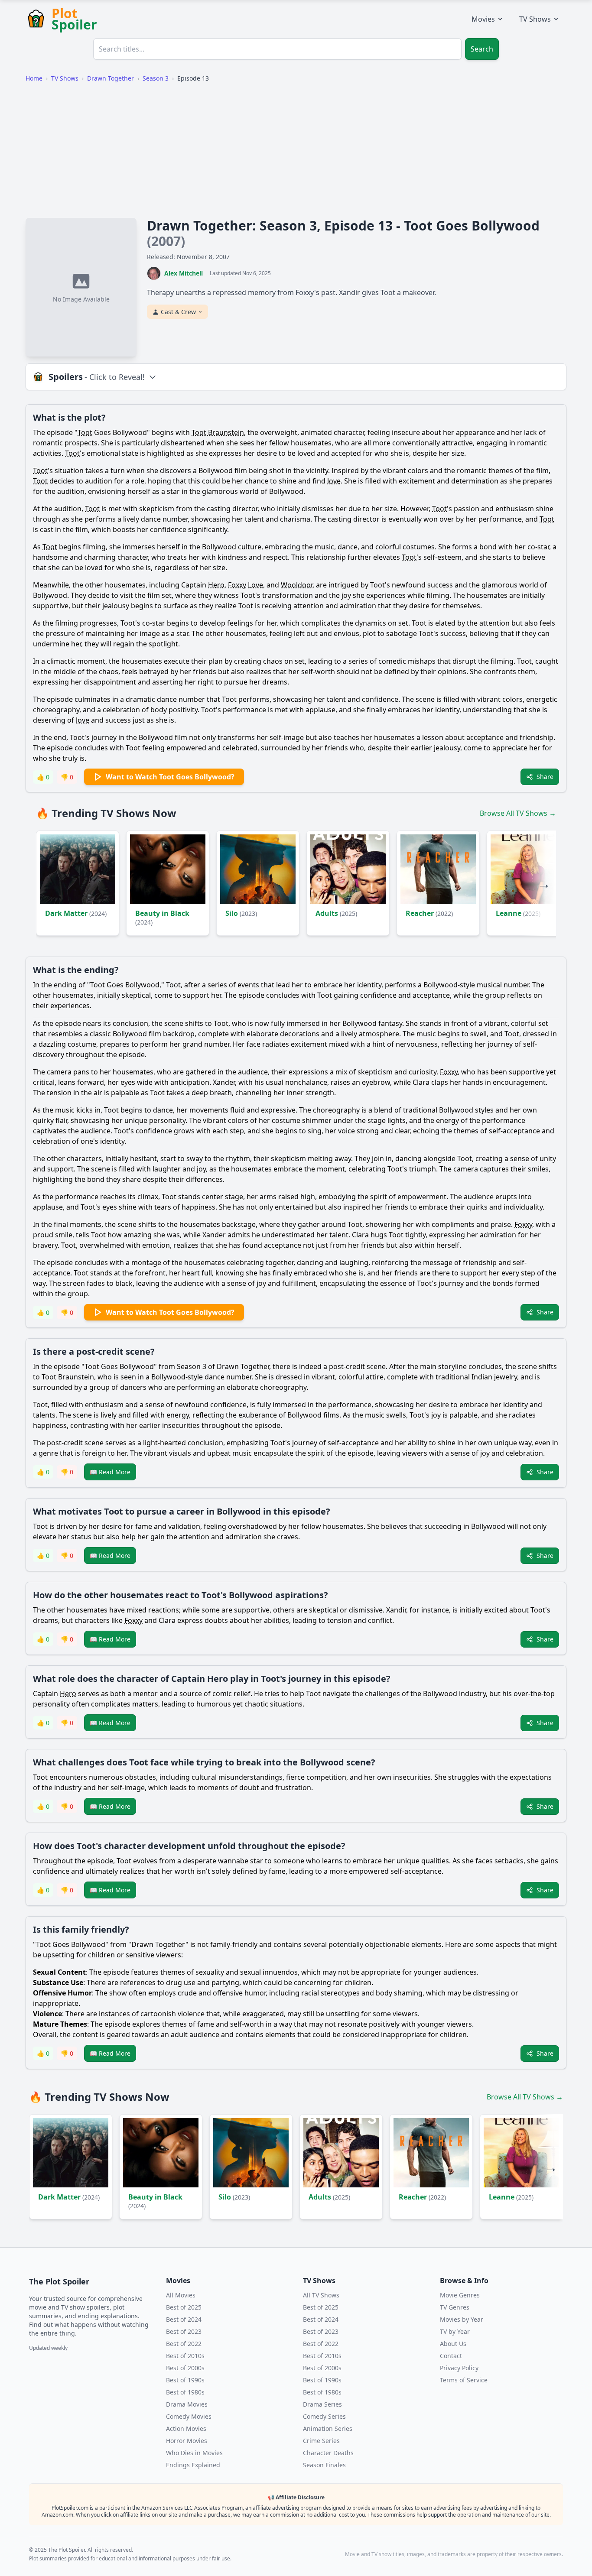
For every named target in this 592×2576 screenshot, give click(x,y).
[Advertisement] (296, 150)
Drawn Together (111, 78)
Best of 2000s (185, 2368)
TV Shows (535, 19)
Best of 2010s (185, 2356)
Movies (483, 19)
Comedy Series (324, 2416)
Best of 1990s (185, 2380)
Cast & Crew (178, 312)
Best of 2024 (184, 2319)
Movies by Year (462, 2319)
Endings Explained (193, 2465)
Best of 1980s (185, 2392)
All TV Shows (321, 2295)
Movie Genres (460, 2295)
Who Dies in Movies (194, 2453)
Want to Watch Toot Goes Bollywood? (170, 777)
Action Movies (186, 2428)
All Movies (181, 2295)
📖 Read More (110, 1472)
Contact (451, 2356)
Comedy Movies (189, 2416)
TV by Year (455, 2331)
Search (482, 49)
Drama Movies (187, 2404)
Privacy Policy (459, 2368)
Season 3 (156, 78)
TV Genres (455, 2307)
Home (34, 78)
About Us (453, 2344)
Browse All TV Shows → (518, 813)
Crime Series (321, 2441)
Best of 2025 (184, 2307)
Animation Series (328, 2428)
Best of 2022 (184, 2344)
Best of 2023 (184, 2331)
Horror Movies (187, 2441)
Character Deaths (328, 2453)
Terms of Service (464, 2380)
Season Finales (324, 2465)
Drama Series (322, 2404)
